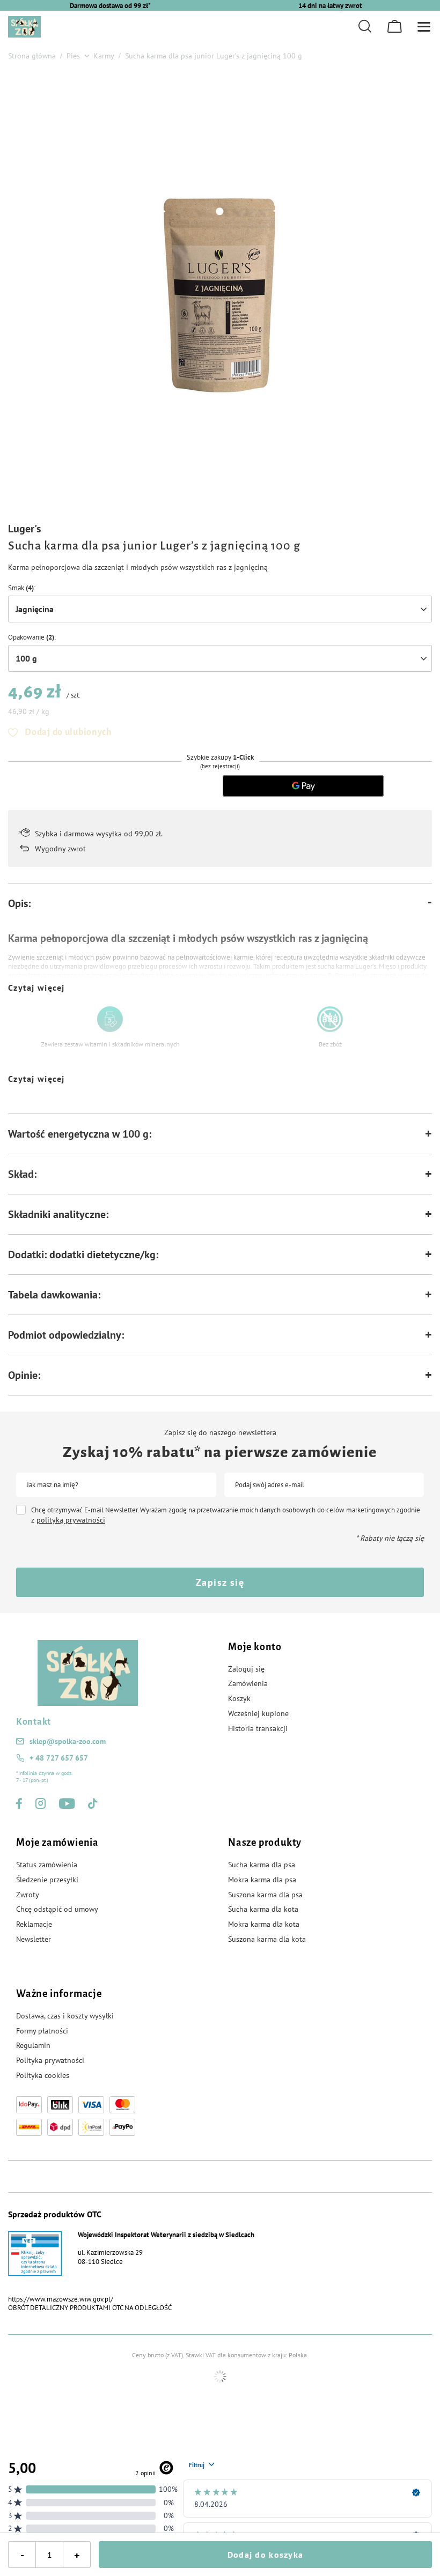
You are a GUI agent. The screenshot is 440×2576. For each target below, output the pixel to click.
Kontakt (34, 1722)
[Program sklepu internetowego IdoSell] (220, 2377)
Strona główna (32, 56)
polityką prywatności (71, 1520)
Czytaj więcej (36, 988)
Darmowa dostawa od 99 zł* (110, 6)
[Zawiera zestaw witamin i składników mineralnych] (110, 1019)
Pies (73, 56)
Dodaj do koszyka (265, 2555)
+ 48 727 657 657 (59, 1758)
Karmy (104, 56)
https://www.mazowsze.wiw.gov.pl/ (61, 2299)
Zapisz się (220, 1582)
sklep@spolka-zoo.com (68, 1741)
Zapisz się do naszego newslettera (220, 1432)
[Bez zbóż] (330, 1019)
